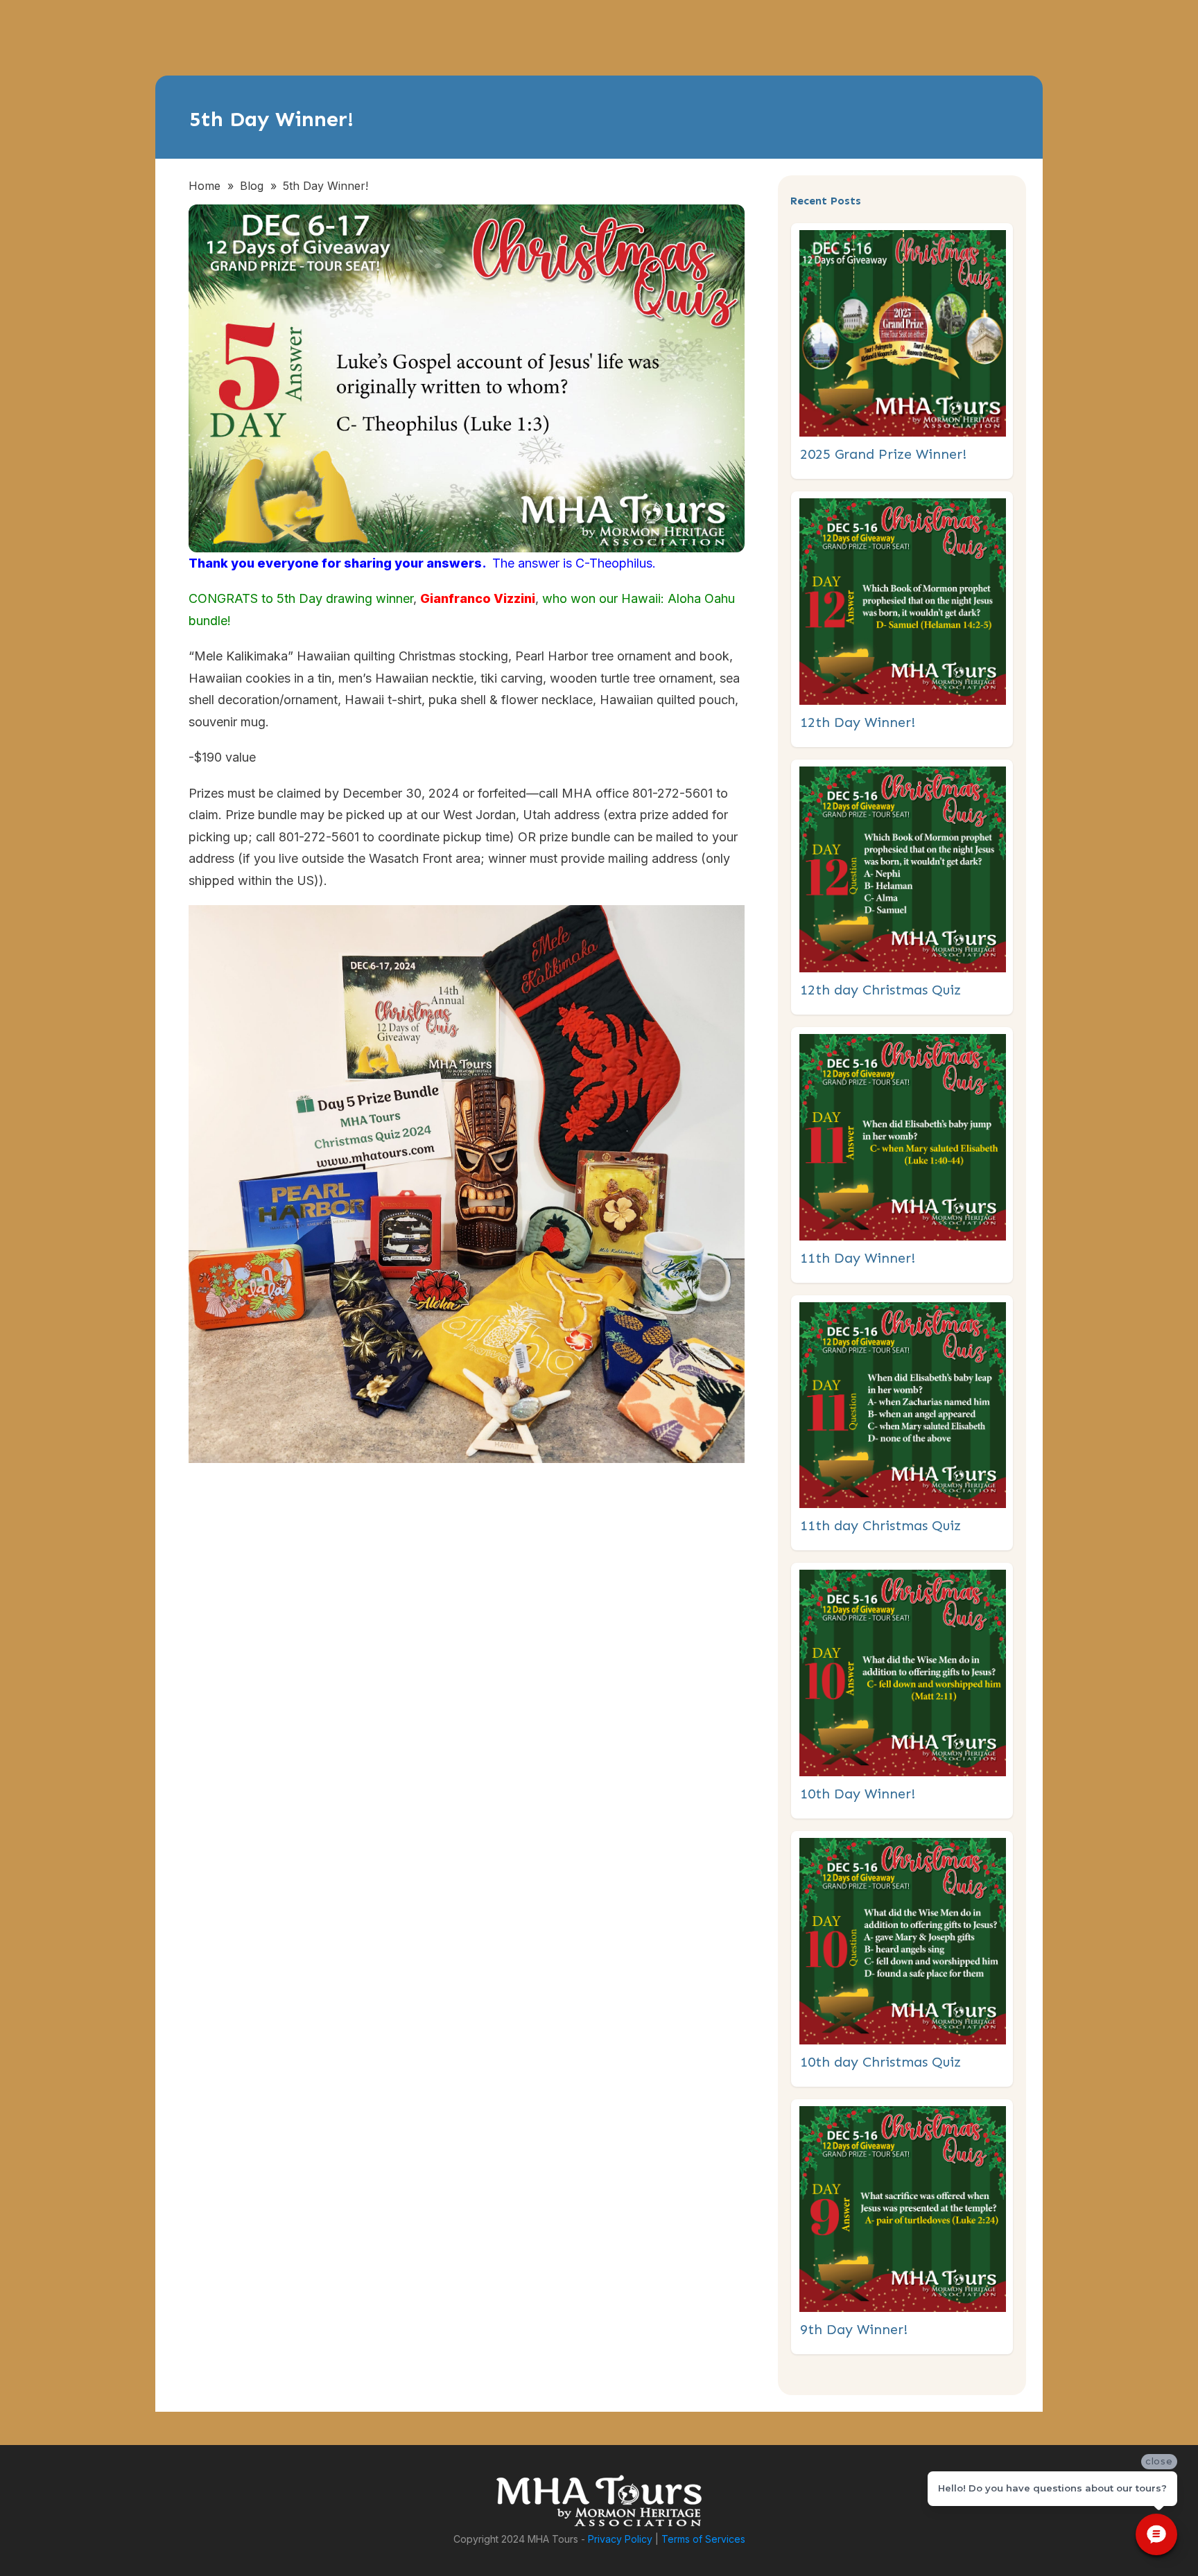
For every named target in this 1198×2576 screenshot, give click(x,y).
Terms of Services (703, 2539)
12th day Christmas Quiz (903, 887)
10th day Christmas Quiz (903, 1959)
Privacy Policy (620, 2539)
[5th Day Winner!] (467, 378)
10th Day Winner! (903, 1691)
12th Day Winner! (903, 619)
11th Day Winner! (903, 1155)
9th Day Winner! (903, 2227)
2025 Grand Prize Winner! (903, 351)
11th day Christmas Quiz (903, 1423)
